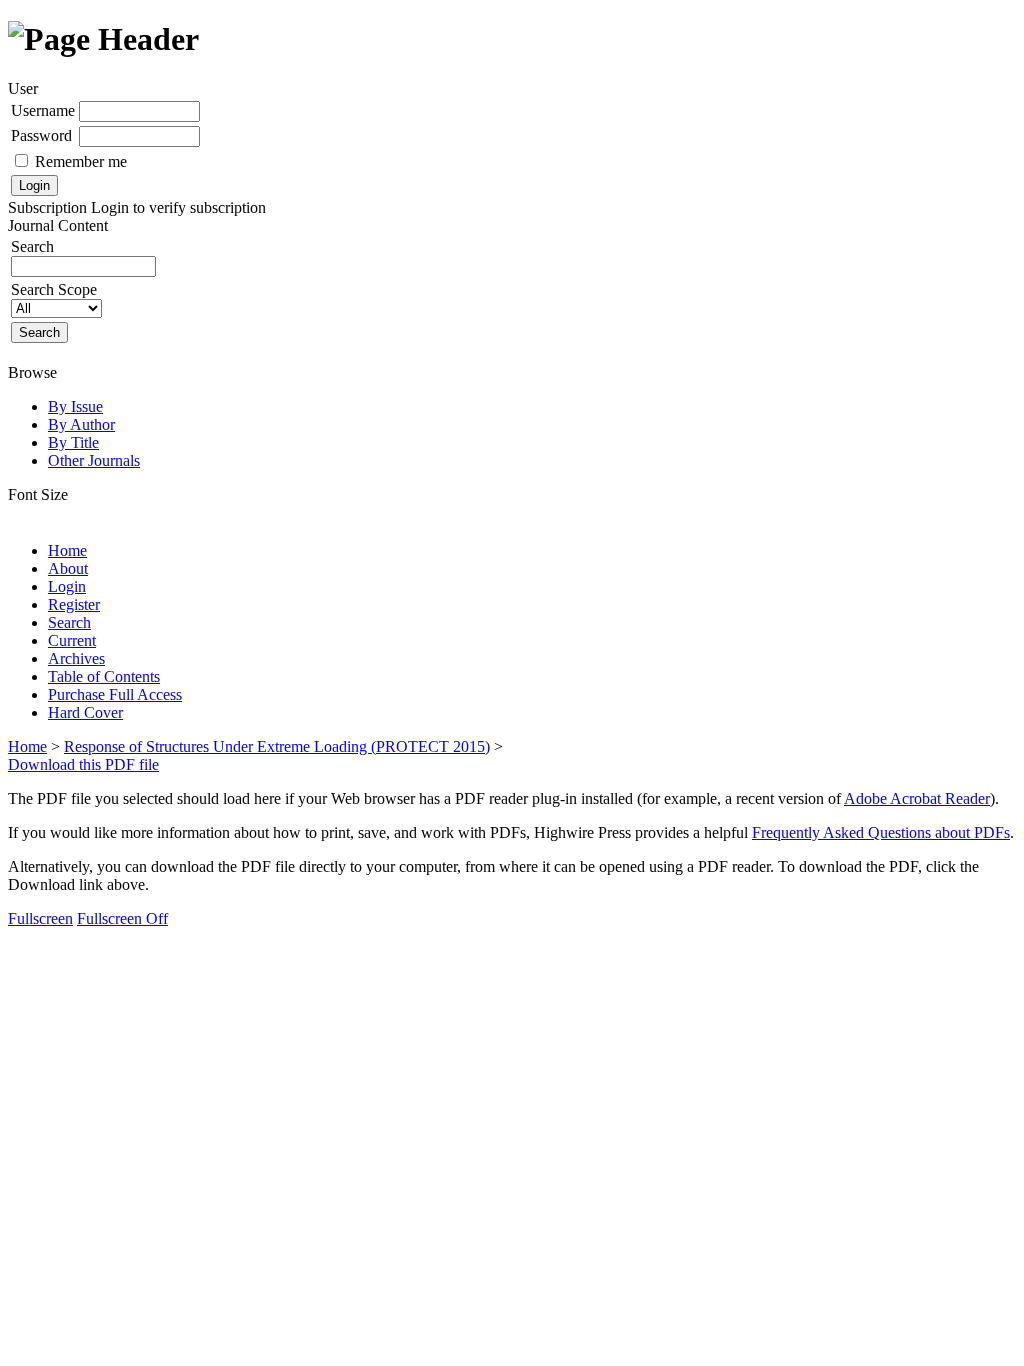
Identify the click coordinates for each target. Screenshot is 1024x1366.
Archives (76, 658)
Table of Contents (104, 676)
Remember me (81, 161)
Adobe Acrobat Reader (917, 798)
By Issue (75, 406)
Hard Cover (85, 712)
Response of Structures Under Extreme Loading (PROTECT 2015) (277, 746)
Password (41, 135)
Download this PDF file (83, 764)
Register (74, 604)
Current (72, 640)
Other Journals (94, 460)
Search (69, 622)
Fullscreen (40, 918)
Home (67, 550)
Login (67, 586)
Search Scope (54, 289)
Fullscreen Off (122, 918)
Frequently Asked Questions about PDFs (881, 832)
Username (43, 110)
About (68, 568)
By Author (81, 424)
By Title (73, 442)
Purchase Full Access (115, 694)
